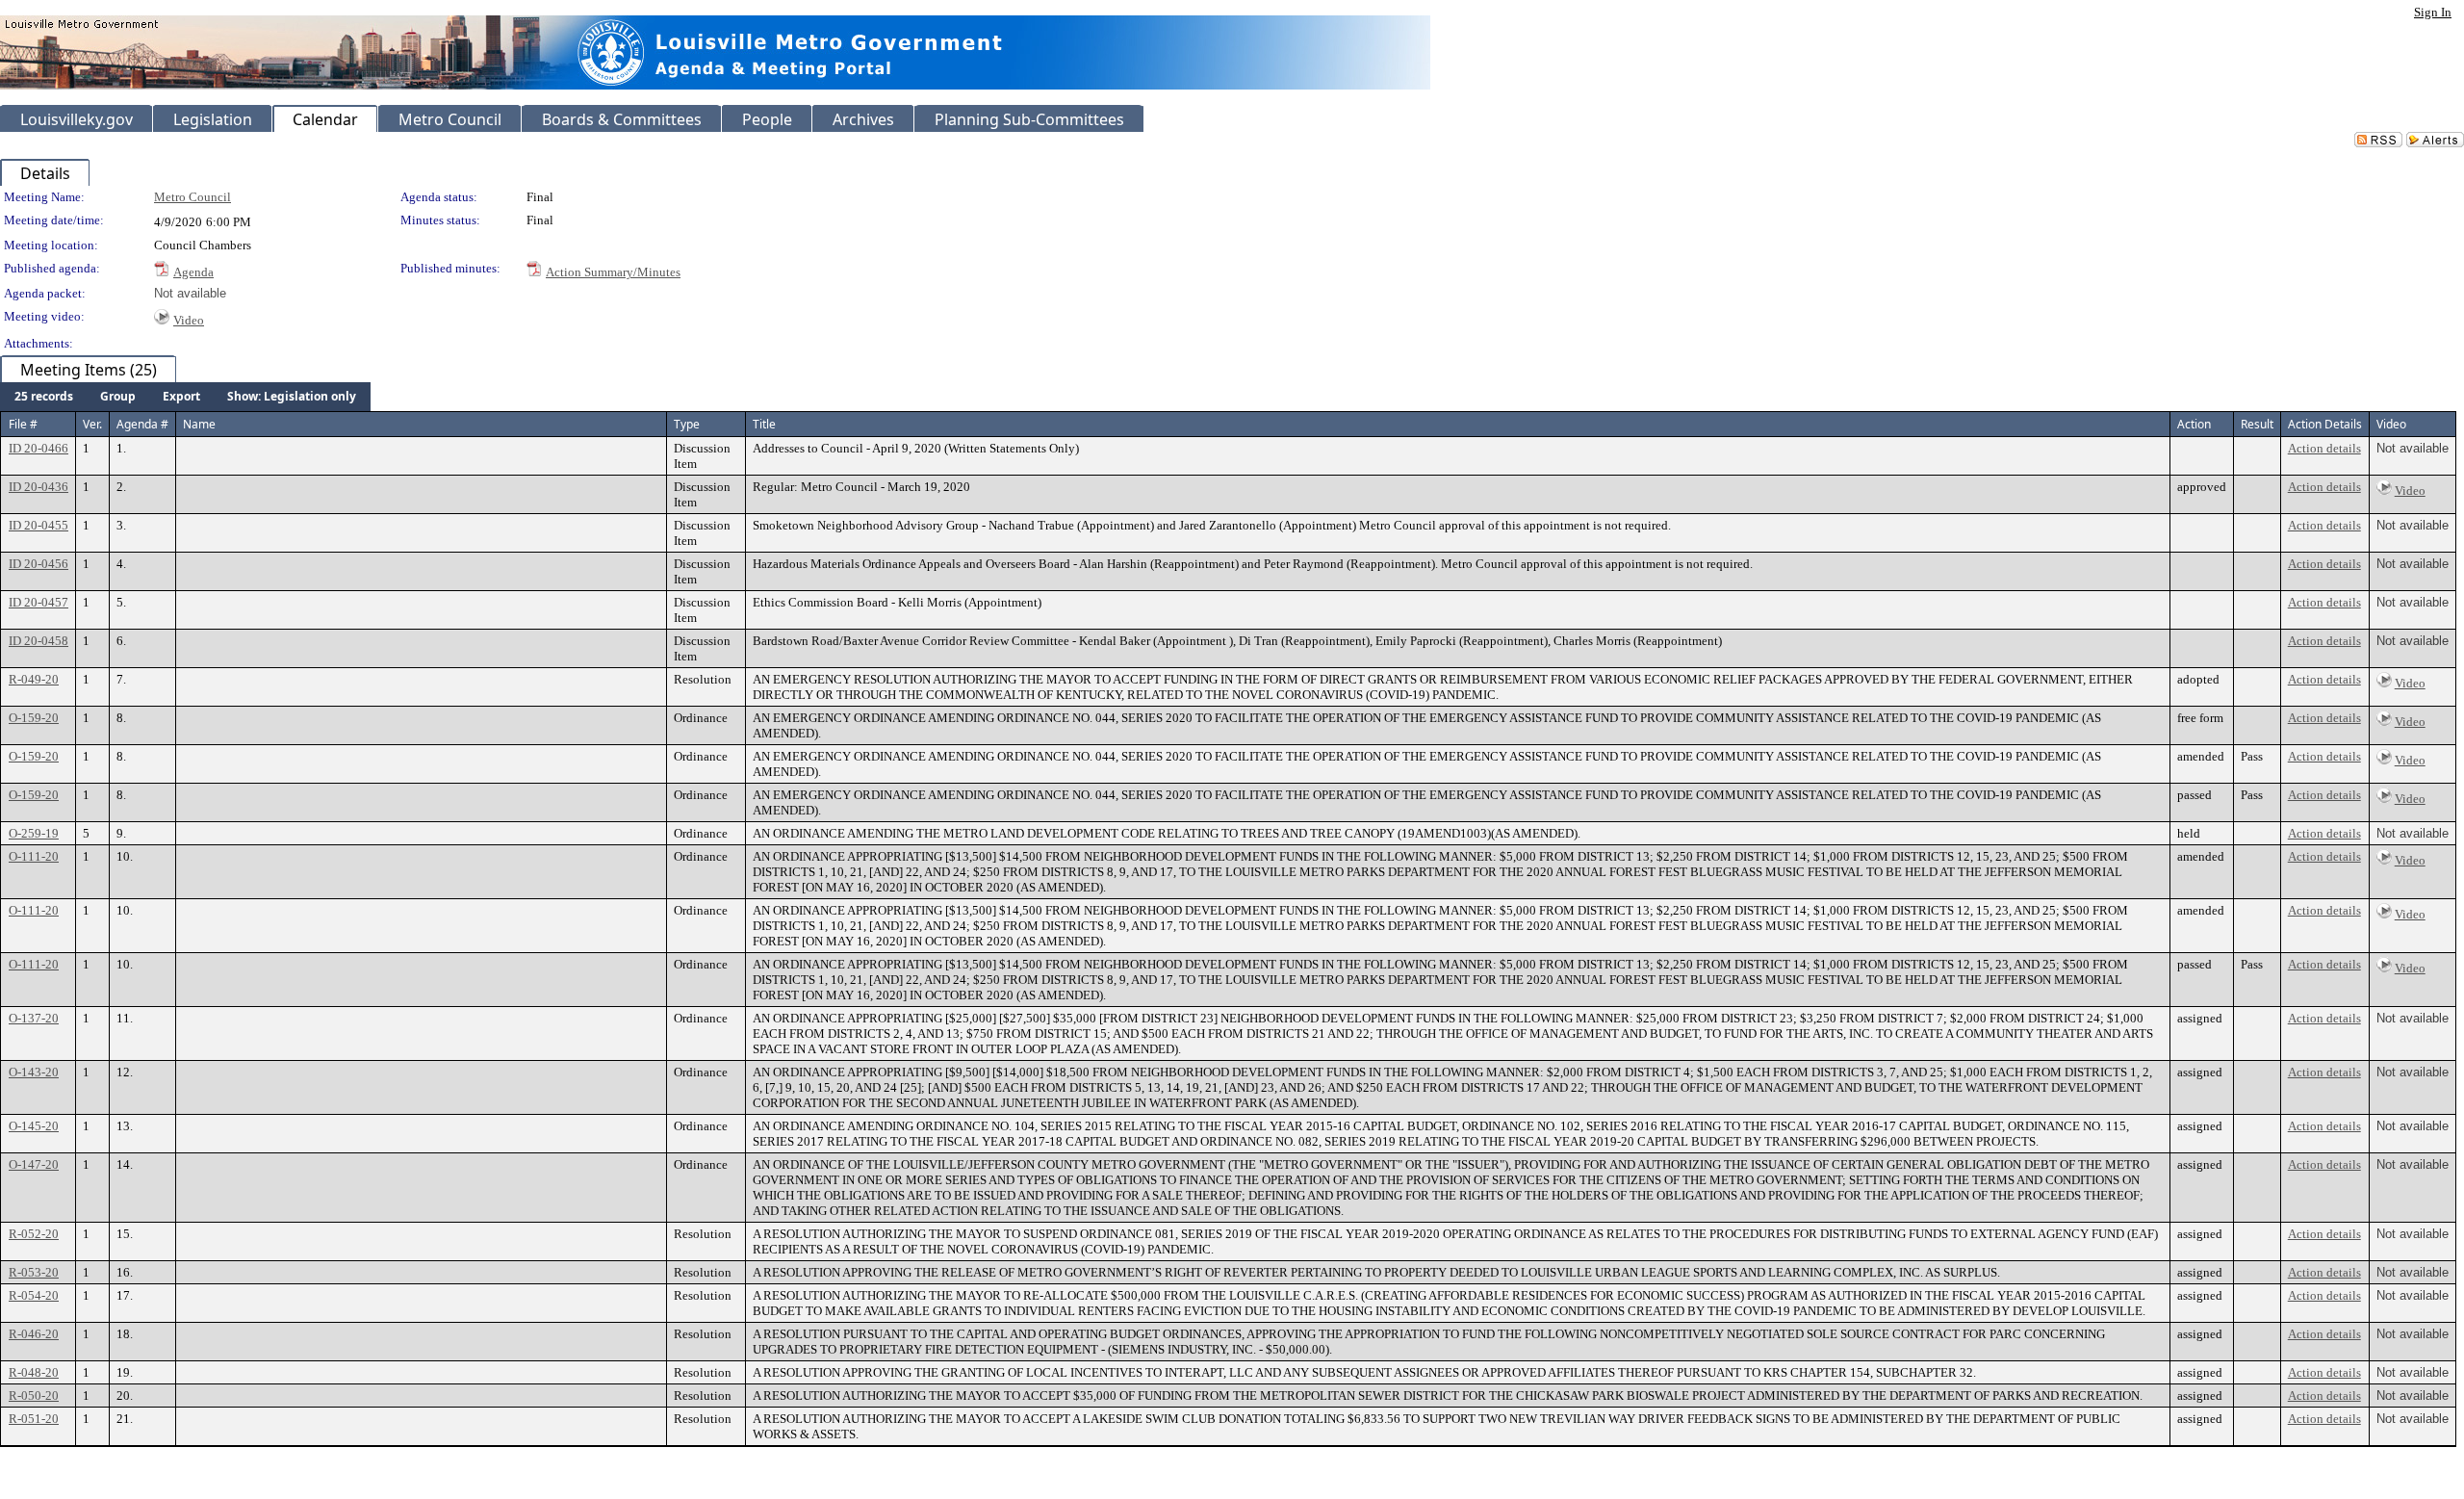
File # (23, 424)
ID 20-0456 (38, 564)
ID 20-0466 (38, 448)
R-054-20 (34, 1295)
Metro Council (192, 197)
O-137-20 (34, 1018)
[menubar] (185, 397)
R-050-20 (34, 1396)
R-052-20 (34, 1234)
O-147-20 (34, 1164)
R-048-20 (34, 1372)
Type (687, 424)
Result (2257, 424)
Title (764, 424)
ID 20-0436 (38, 487)
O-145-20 (34, 1126)
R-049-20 (34, 679)
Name (199, 424)
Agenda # (142, 424)
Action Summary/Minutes (613, 272)
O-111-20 (34, 856)
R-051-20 (34, 1419)
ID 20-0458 (38, 641)
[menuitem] (44, 397)
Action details (2324, 448)
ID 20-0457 (38, 602)
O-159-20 (34, 718)
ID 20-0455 (38, 525)
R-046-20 (34, 1334)
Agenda (193, 272)
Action (2194, 424)
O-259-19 (34, 833)
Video (189, 320)
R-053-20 (34, 1272)
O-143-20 (34, 1072)
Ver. (92, 424)
